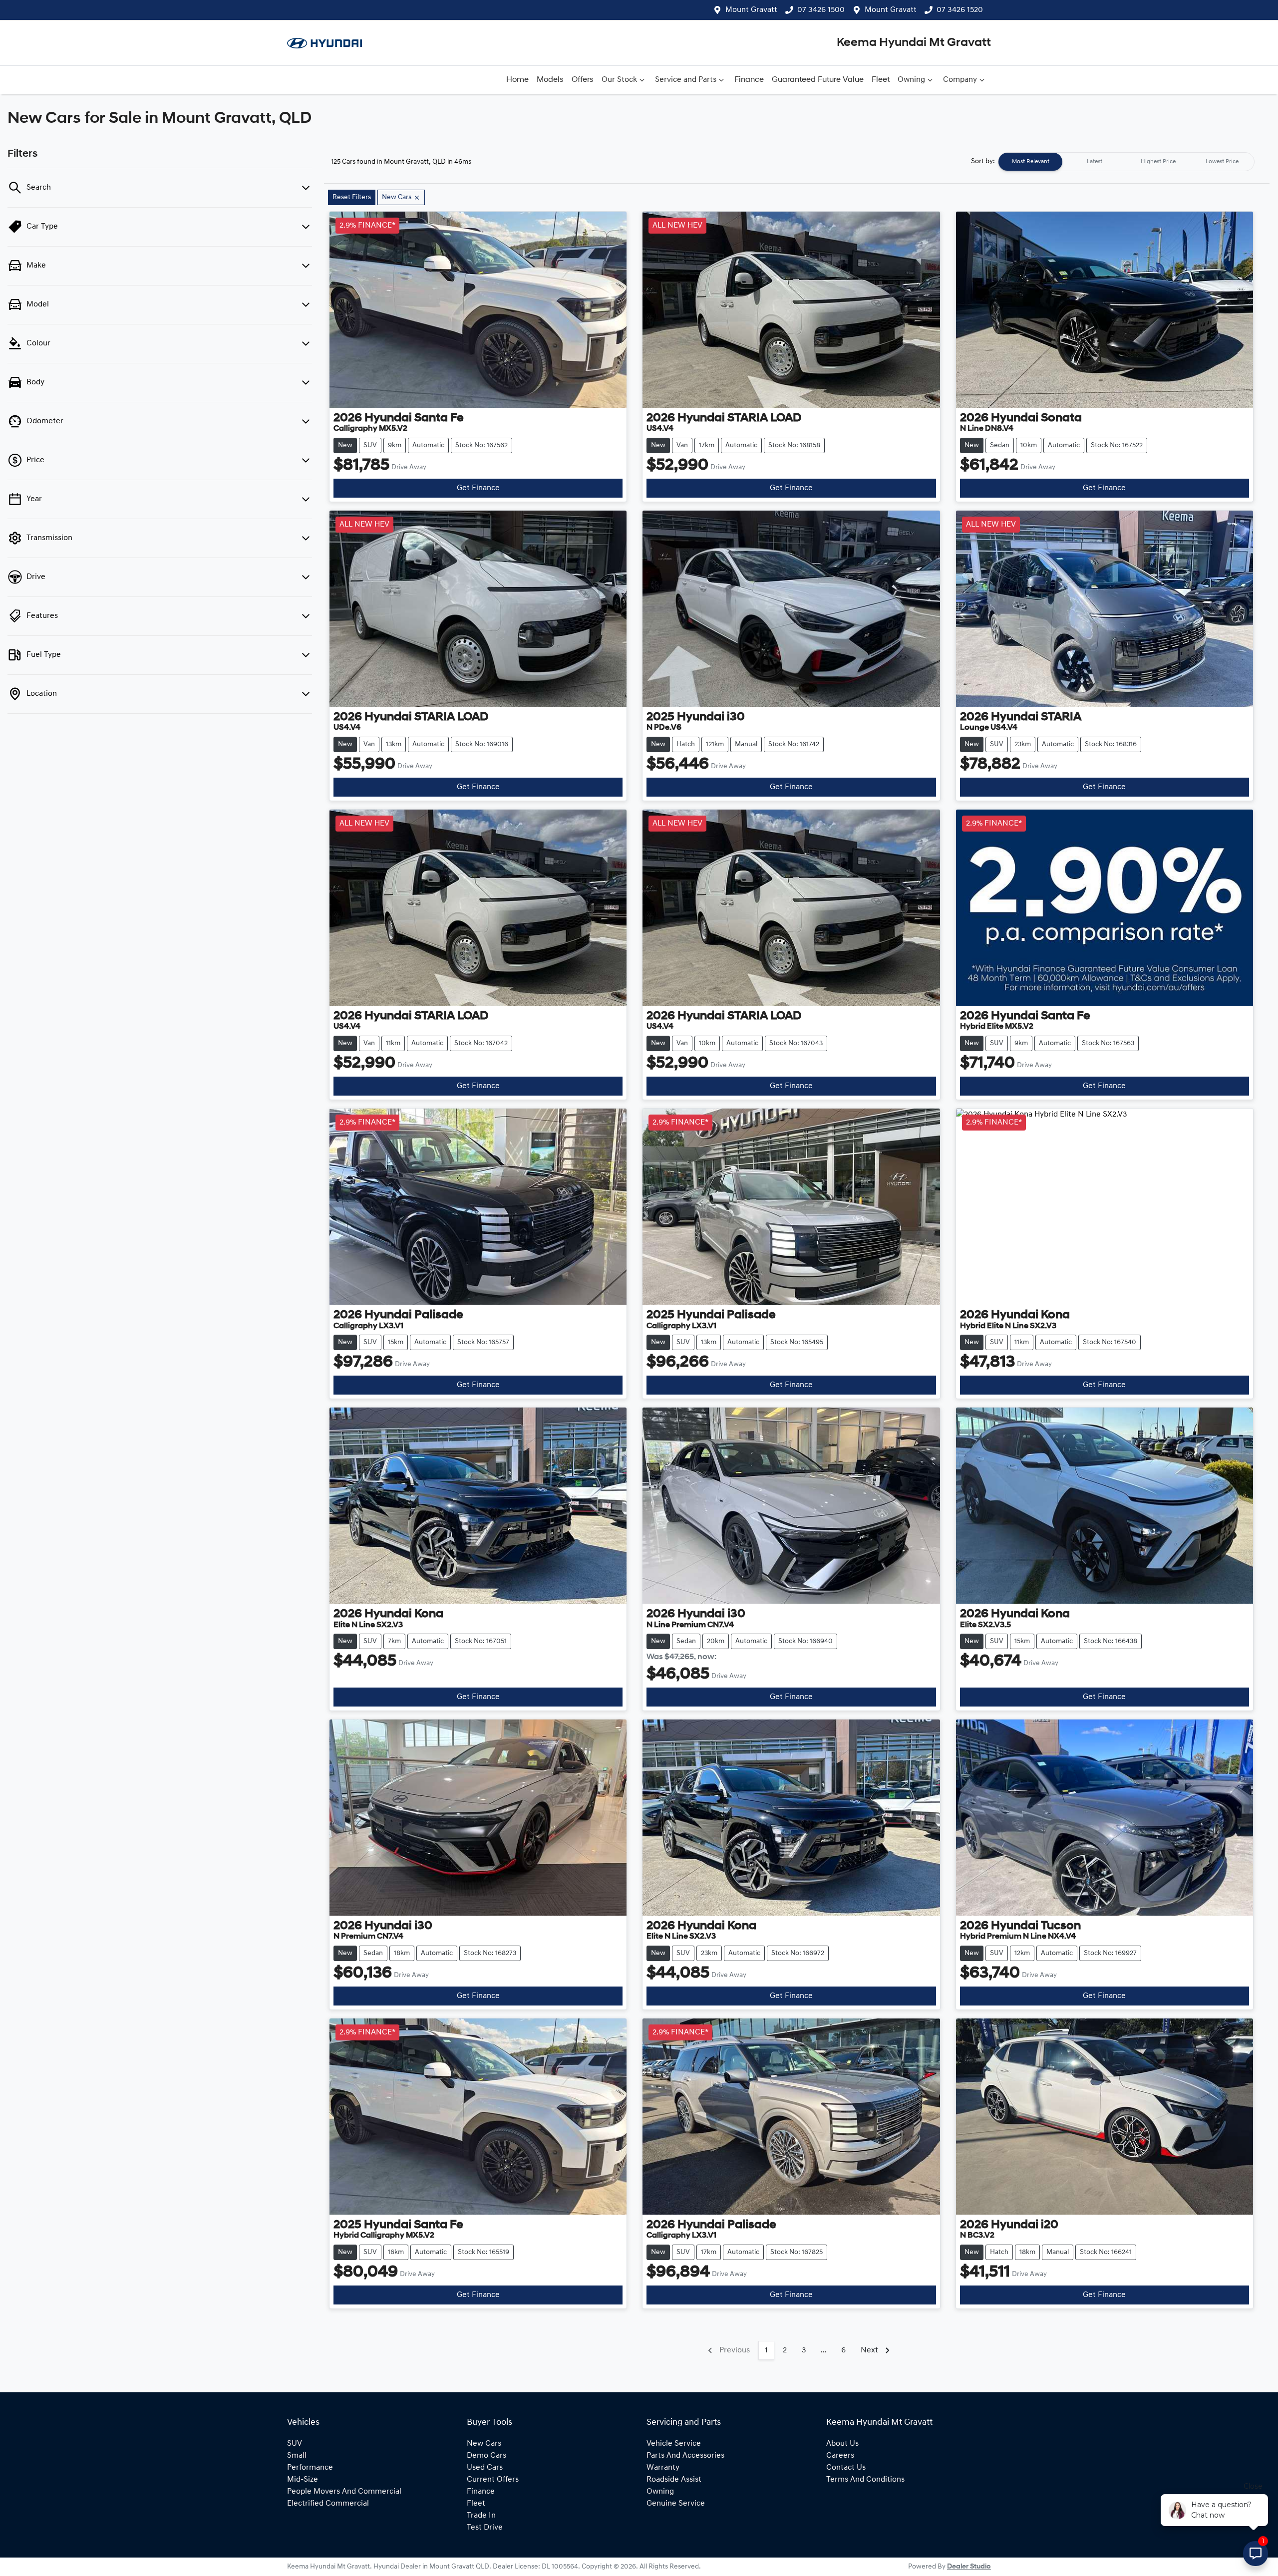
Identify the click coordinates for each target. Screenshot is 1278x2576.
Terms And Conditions (865, 2480)
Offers (583, 80)
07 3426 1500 (821, 10)
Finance (749, 80)
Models (550, 80)
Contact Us (846, 2468)
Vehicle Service (674, 2444)
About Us (842, 2444)
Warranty (663, 2468)
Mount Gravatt (751, 10)
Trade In (481, 2516)
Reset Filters (352, 197)
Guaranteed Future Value (818, 80)
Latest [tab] (1095, 162)
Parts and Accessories (685, 2456)
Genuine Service (676, 2504)
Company (960, 80)
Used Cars (485, 2468)
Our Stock (619, 80)
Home (517, 80)
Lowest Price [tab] (1222, 162)
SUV (295, 2444)
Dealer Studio (969, 2567)
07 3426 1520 (960, 10)
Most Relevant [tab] (1031, 162)
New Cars (484, 2444)
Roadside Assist (674, 2480)
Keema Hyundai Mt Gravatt (914, 43)
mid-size (303, 2480)
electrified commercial (328, 2504)
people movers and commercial (344, 2492)
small (297, 2456)
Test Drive (485, 2528)
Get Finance (478, 488)
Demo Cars (486, 2456)
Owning (911, 80)
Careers (840, 2456)
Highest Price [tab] (1158, 162)
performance (310, 2468)
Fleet (881, 80)
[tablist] (1126, 162)
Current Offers (493, 2480)
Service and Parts (686, 80)
